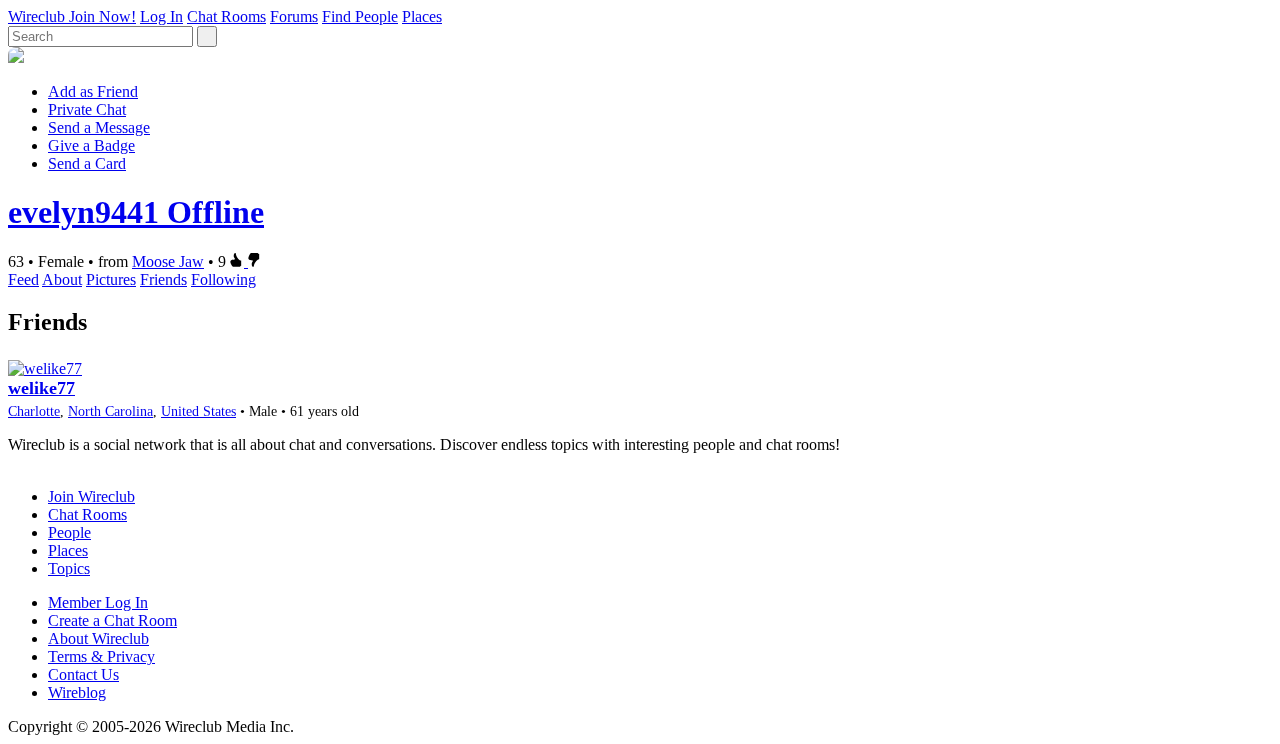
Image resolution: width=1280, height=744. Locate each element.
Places (422, 16)
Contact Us (83, 674)
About (62, 279)
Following (223, 279)
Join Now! (102, 16)
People (69, 532)
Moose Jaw (168, 261)
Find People (360, 16)
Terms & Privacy (101, 656)
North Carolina (110, 411)
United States (198, 411)
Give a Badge (91, 145)
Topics (69, 568)
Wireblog (77, 692)
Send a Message (99, 127)
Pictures (111, 279)
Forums (294, 16)
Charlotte (34, 411)
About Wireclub (98, 638)
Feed (23, 279)
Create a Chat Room (112, 620)
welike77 (41, 388)
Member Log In (98, 602)
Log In (161, 16)
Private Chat (87, 109)
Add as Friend (93, 91)
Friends (163, 279)
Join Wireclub (91, 496)
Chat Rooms (226, 16)
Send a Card (87, 163)
